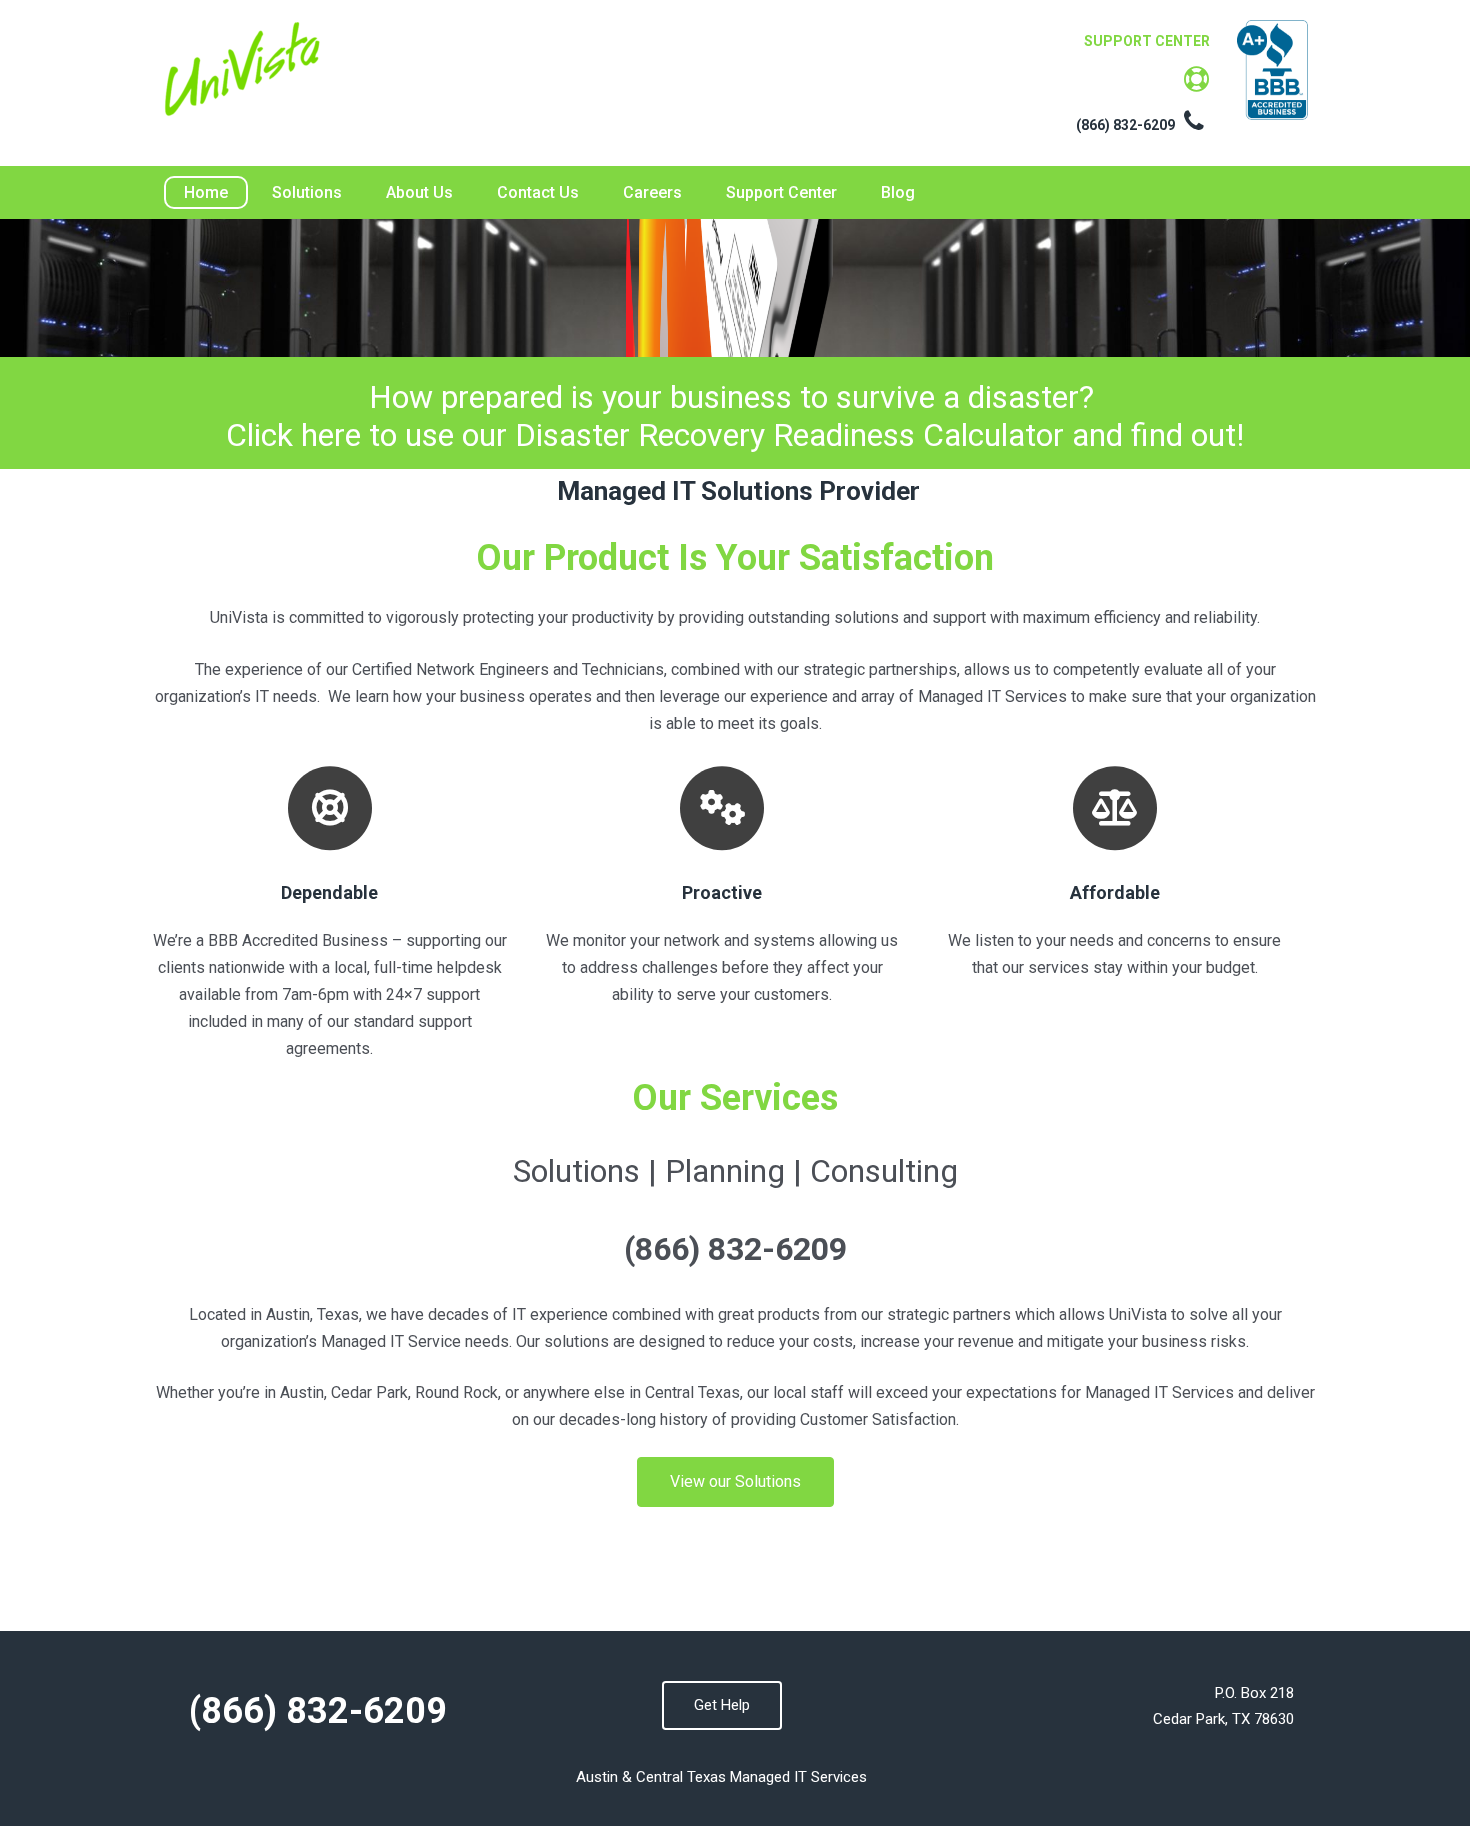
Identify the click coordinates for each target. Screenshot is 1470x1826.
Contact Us (538, 192)
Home (206, 192)
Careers (652, 192)
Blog (898, 192)
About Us (419, 192)
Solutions (307, 192)
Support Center (781, 192)
